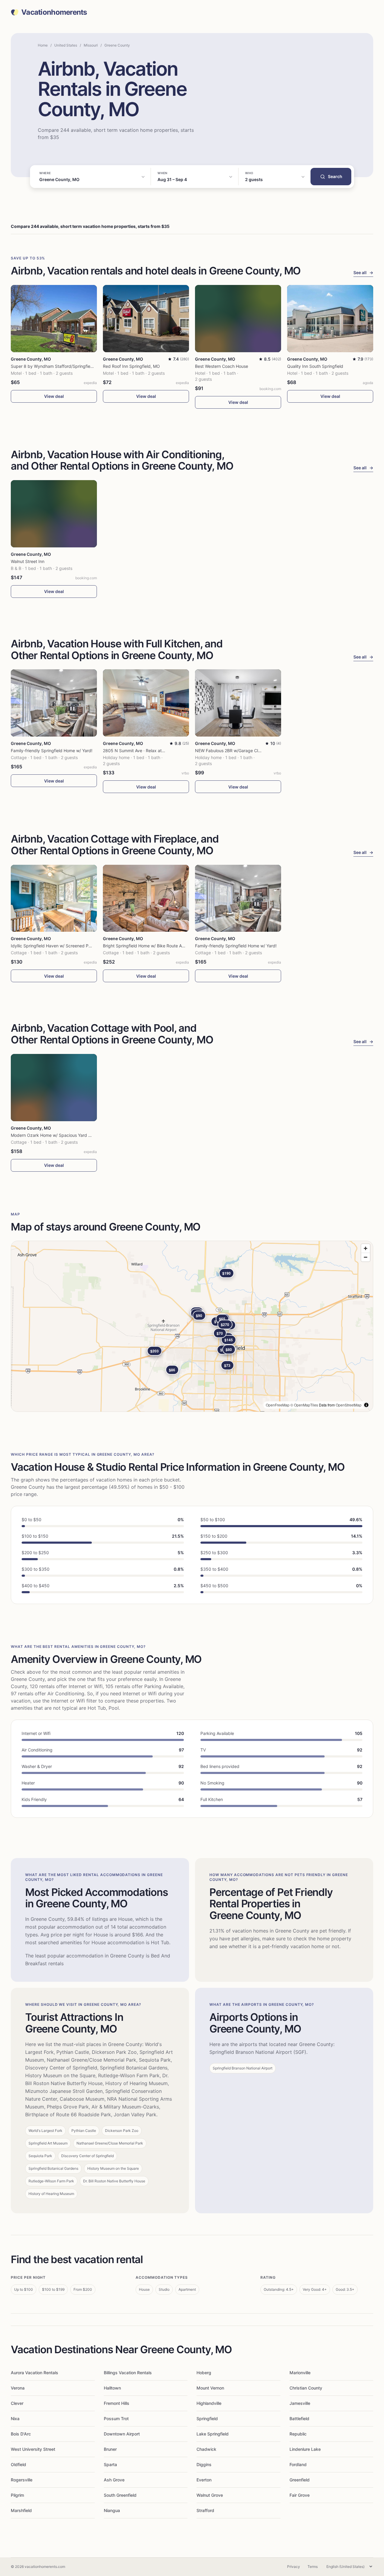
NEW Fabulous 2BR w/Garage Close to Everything (244, 751)
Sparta (110, 2464)
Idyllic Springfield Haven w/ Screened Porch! (55, 946)
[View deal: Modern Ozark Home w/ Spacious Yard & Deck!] (54, 1088)
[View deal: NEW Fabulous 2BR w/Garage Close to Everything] (238, 703)
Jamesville (300, 2403)
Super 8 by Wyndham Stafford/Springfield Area (57, 366)
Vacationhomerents (54, 12)
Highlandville (209, 2403)
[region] (192, 1326)
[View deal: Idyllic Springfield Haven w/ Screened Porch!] (54, 898)
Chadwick (206, 2449)
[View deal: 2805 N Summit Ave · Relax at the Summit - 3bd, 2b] (146, 703)
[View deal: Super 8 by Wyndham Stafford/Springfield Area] (54, 319)
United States (66, 45)
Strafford (205, 2510)
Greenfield (300, 2480)
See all (363, 272)
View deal (54, 396)
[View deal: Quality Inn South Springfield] (330, 319)
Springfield (207, 2419)
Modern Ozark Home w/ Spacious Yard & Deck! (57, 1135)
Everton (204, 2480)
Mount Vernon (210, 2388)
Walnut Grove (210, 2495)
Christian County (306, 2388)
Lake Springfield (213, 2434)
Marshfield (21, 2510)
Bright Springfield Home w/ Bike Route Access (148, 946)
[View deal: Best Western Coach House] (238, 319)
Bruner (110, 2449)
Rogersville (22, 2480)
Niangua (112, 2510)
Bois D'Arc (21, 2434)
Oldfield (18, 2464)
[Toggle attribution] (366, 1405)
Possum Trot (116, 2419)
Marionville (300, 2373)
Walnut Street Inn (28, 561)
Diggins (204, 2464)
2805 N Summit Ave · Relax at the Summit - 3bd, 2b (154, 751)
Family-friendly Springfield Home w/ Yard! (52, 751)
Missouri (91, 45)
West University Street (33, 2449)
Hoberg (204, 2373)
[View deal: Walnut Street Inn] (54, 514)
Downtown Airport (122, 2434)
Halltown (112, 2388)
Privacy (294, 2567)
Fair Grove (300, 2495)
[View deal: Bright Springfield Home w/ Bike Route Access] (146, 898)
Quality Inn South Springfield (315, 366)
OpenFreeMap (278, 1405)
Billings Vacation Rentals (128, 2373)
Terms (313, 2567)
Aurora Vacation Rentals (34, 2373)
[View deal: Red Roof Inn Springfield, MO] (146, 319)
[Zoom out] (366, 1257)
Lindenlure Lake (305, 2449)
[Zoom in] (366, 1248)
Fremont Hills (117, 2403)
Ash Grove (114, 2480)
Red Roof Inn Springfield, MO (131, 366)
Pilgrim (17, 2495)
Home (43, 45)
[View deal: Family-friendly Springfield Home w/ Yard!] (54, 703)
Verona (18, 2388)
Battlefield (299, 2419)
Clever (17, 2403)
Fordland (298, 2464)
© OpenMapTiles (304, 1405)
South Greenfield (120, 2495)
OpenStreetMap (349, 1405)
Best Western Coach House (222, 366)
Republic (298, 2434)
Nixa (15, 2419)
